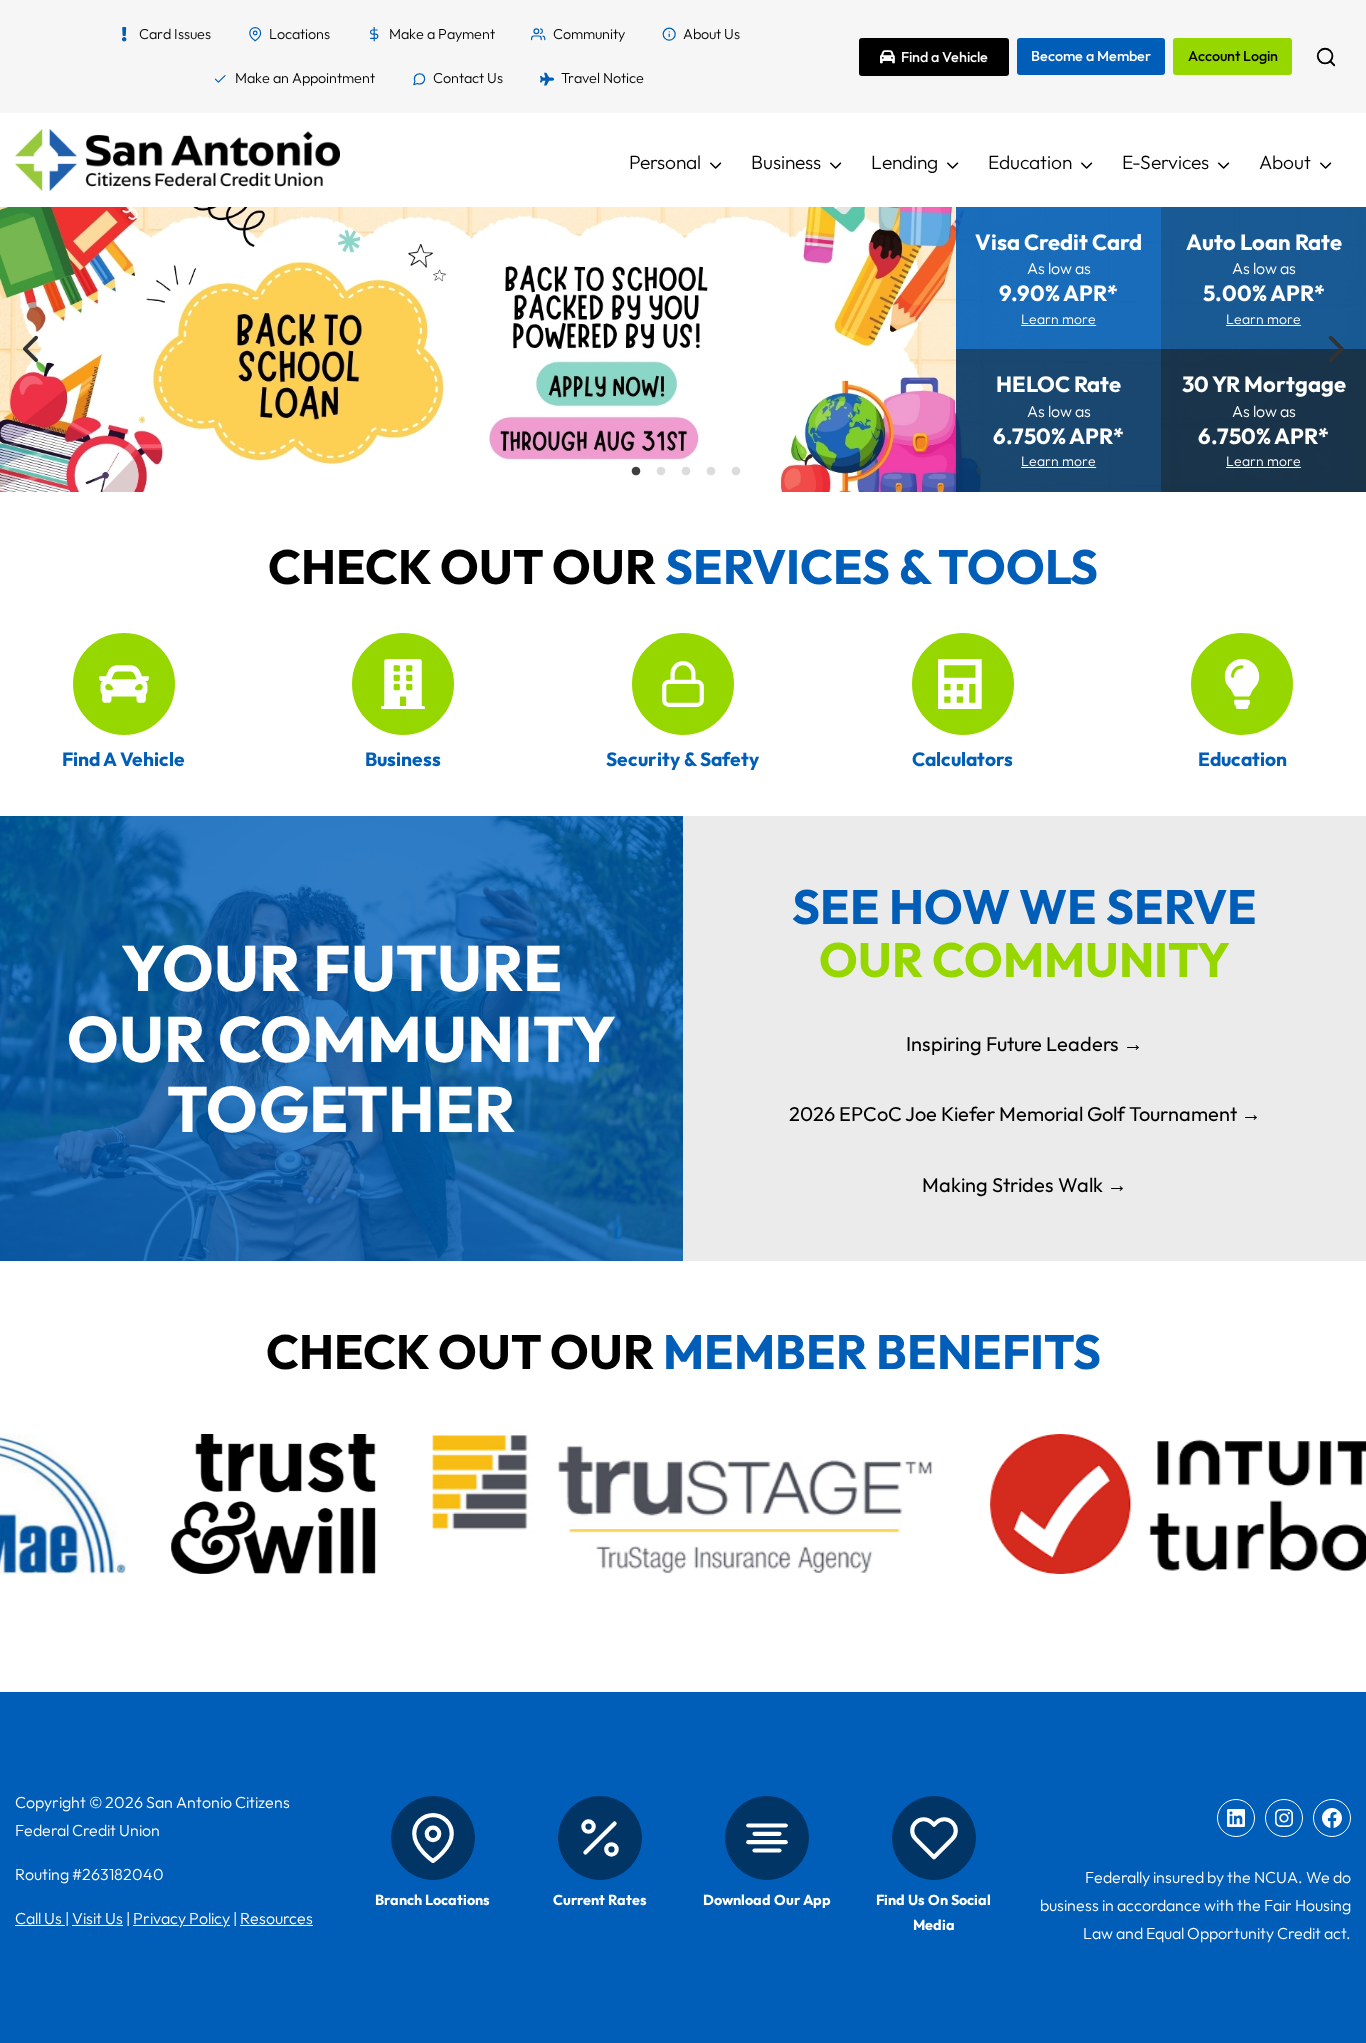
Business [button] (786, 162)
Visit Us (97, 1918)
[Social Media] (934, 1838)
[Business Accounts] (403, 684)
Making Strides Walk (1012, 1184)
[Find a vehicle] (124, 684)
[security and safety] (683, 684)
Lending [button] (904, 162)
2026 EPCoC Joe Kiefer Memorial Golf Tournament (1013, 1113)
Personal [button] (665, 162)
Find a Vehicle (944, 57)
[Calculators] (963, 684)
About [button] (1285, 162)
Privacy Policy (181, 1918)
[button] (1325, 57)
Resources (276, 1918)
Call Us (40, 1918)
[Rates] (600, 1838)
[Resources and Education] (1242, 684)
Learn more (1058, 319)
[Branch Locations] (433, 1838)
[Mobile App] (767, 1838)
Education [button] (1030, 162)
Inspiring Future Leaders (1012, 1043)
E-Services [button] (1165, 162)
